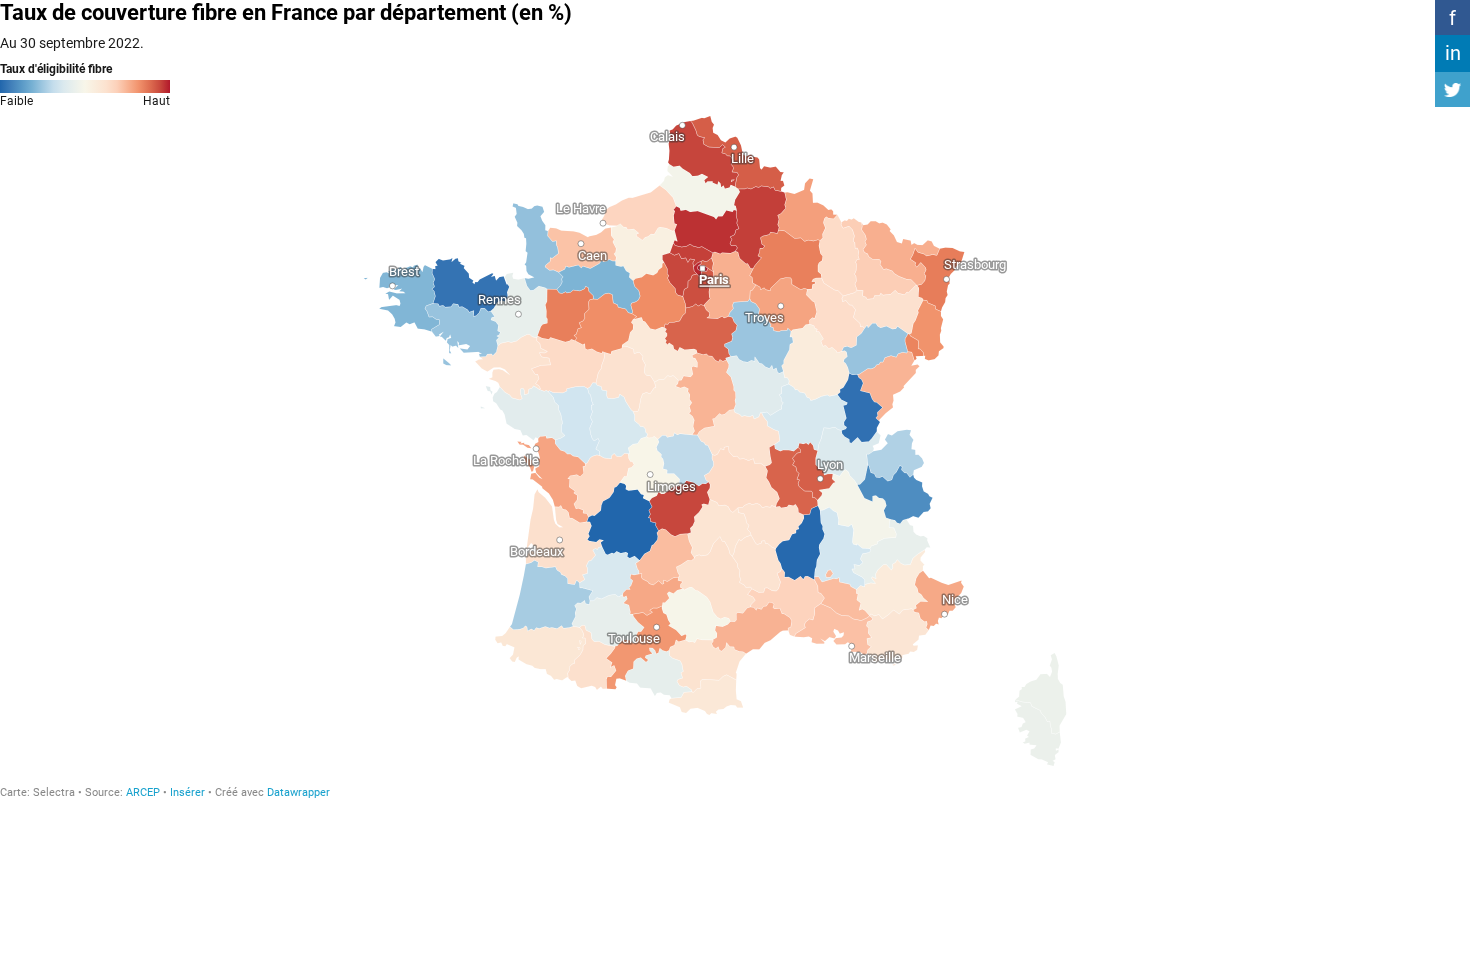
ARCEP (143, 792)
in (1453, 53)
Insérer (187, 792)
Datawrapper (298, 792)
